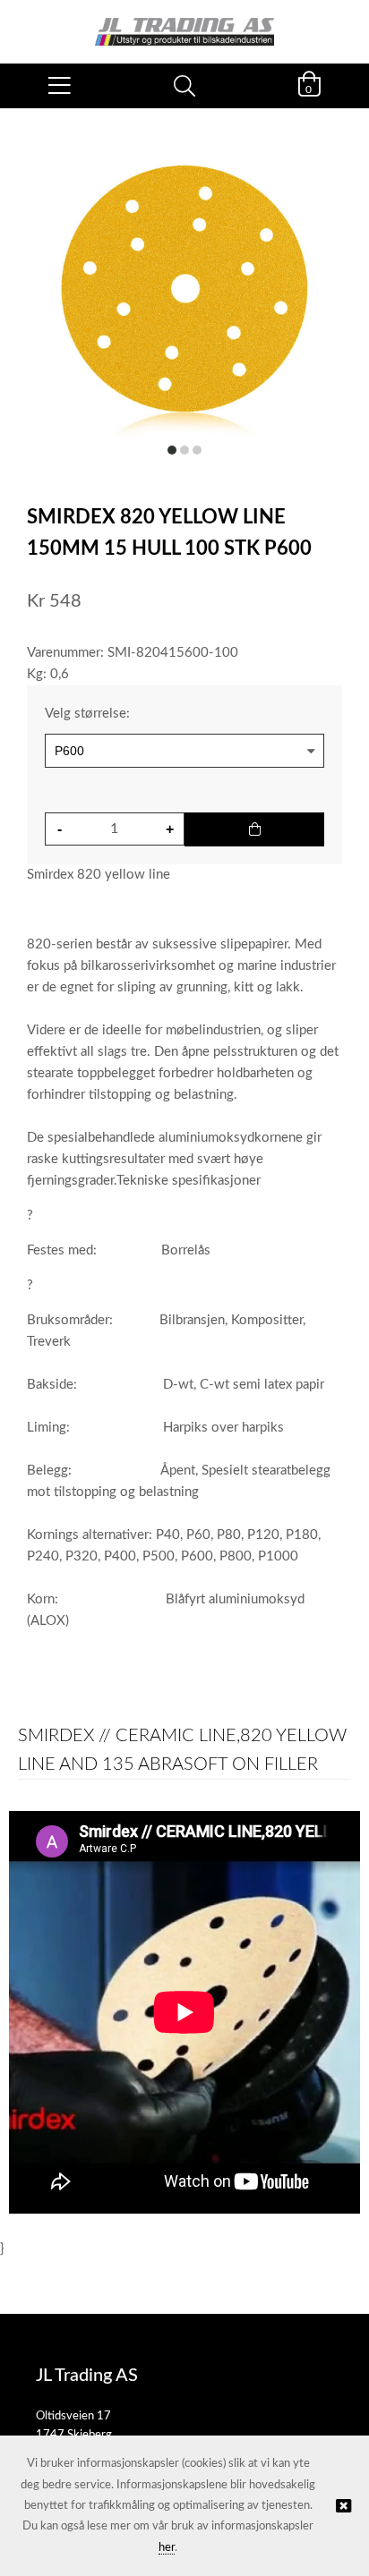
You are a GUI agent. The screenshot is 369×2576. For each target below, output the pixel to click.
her (167, 2548)
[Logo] (184, 23)
